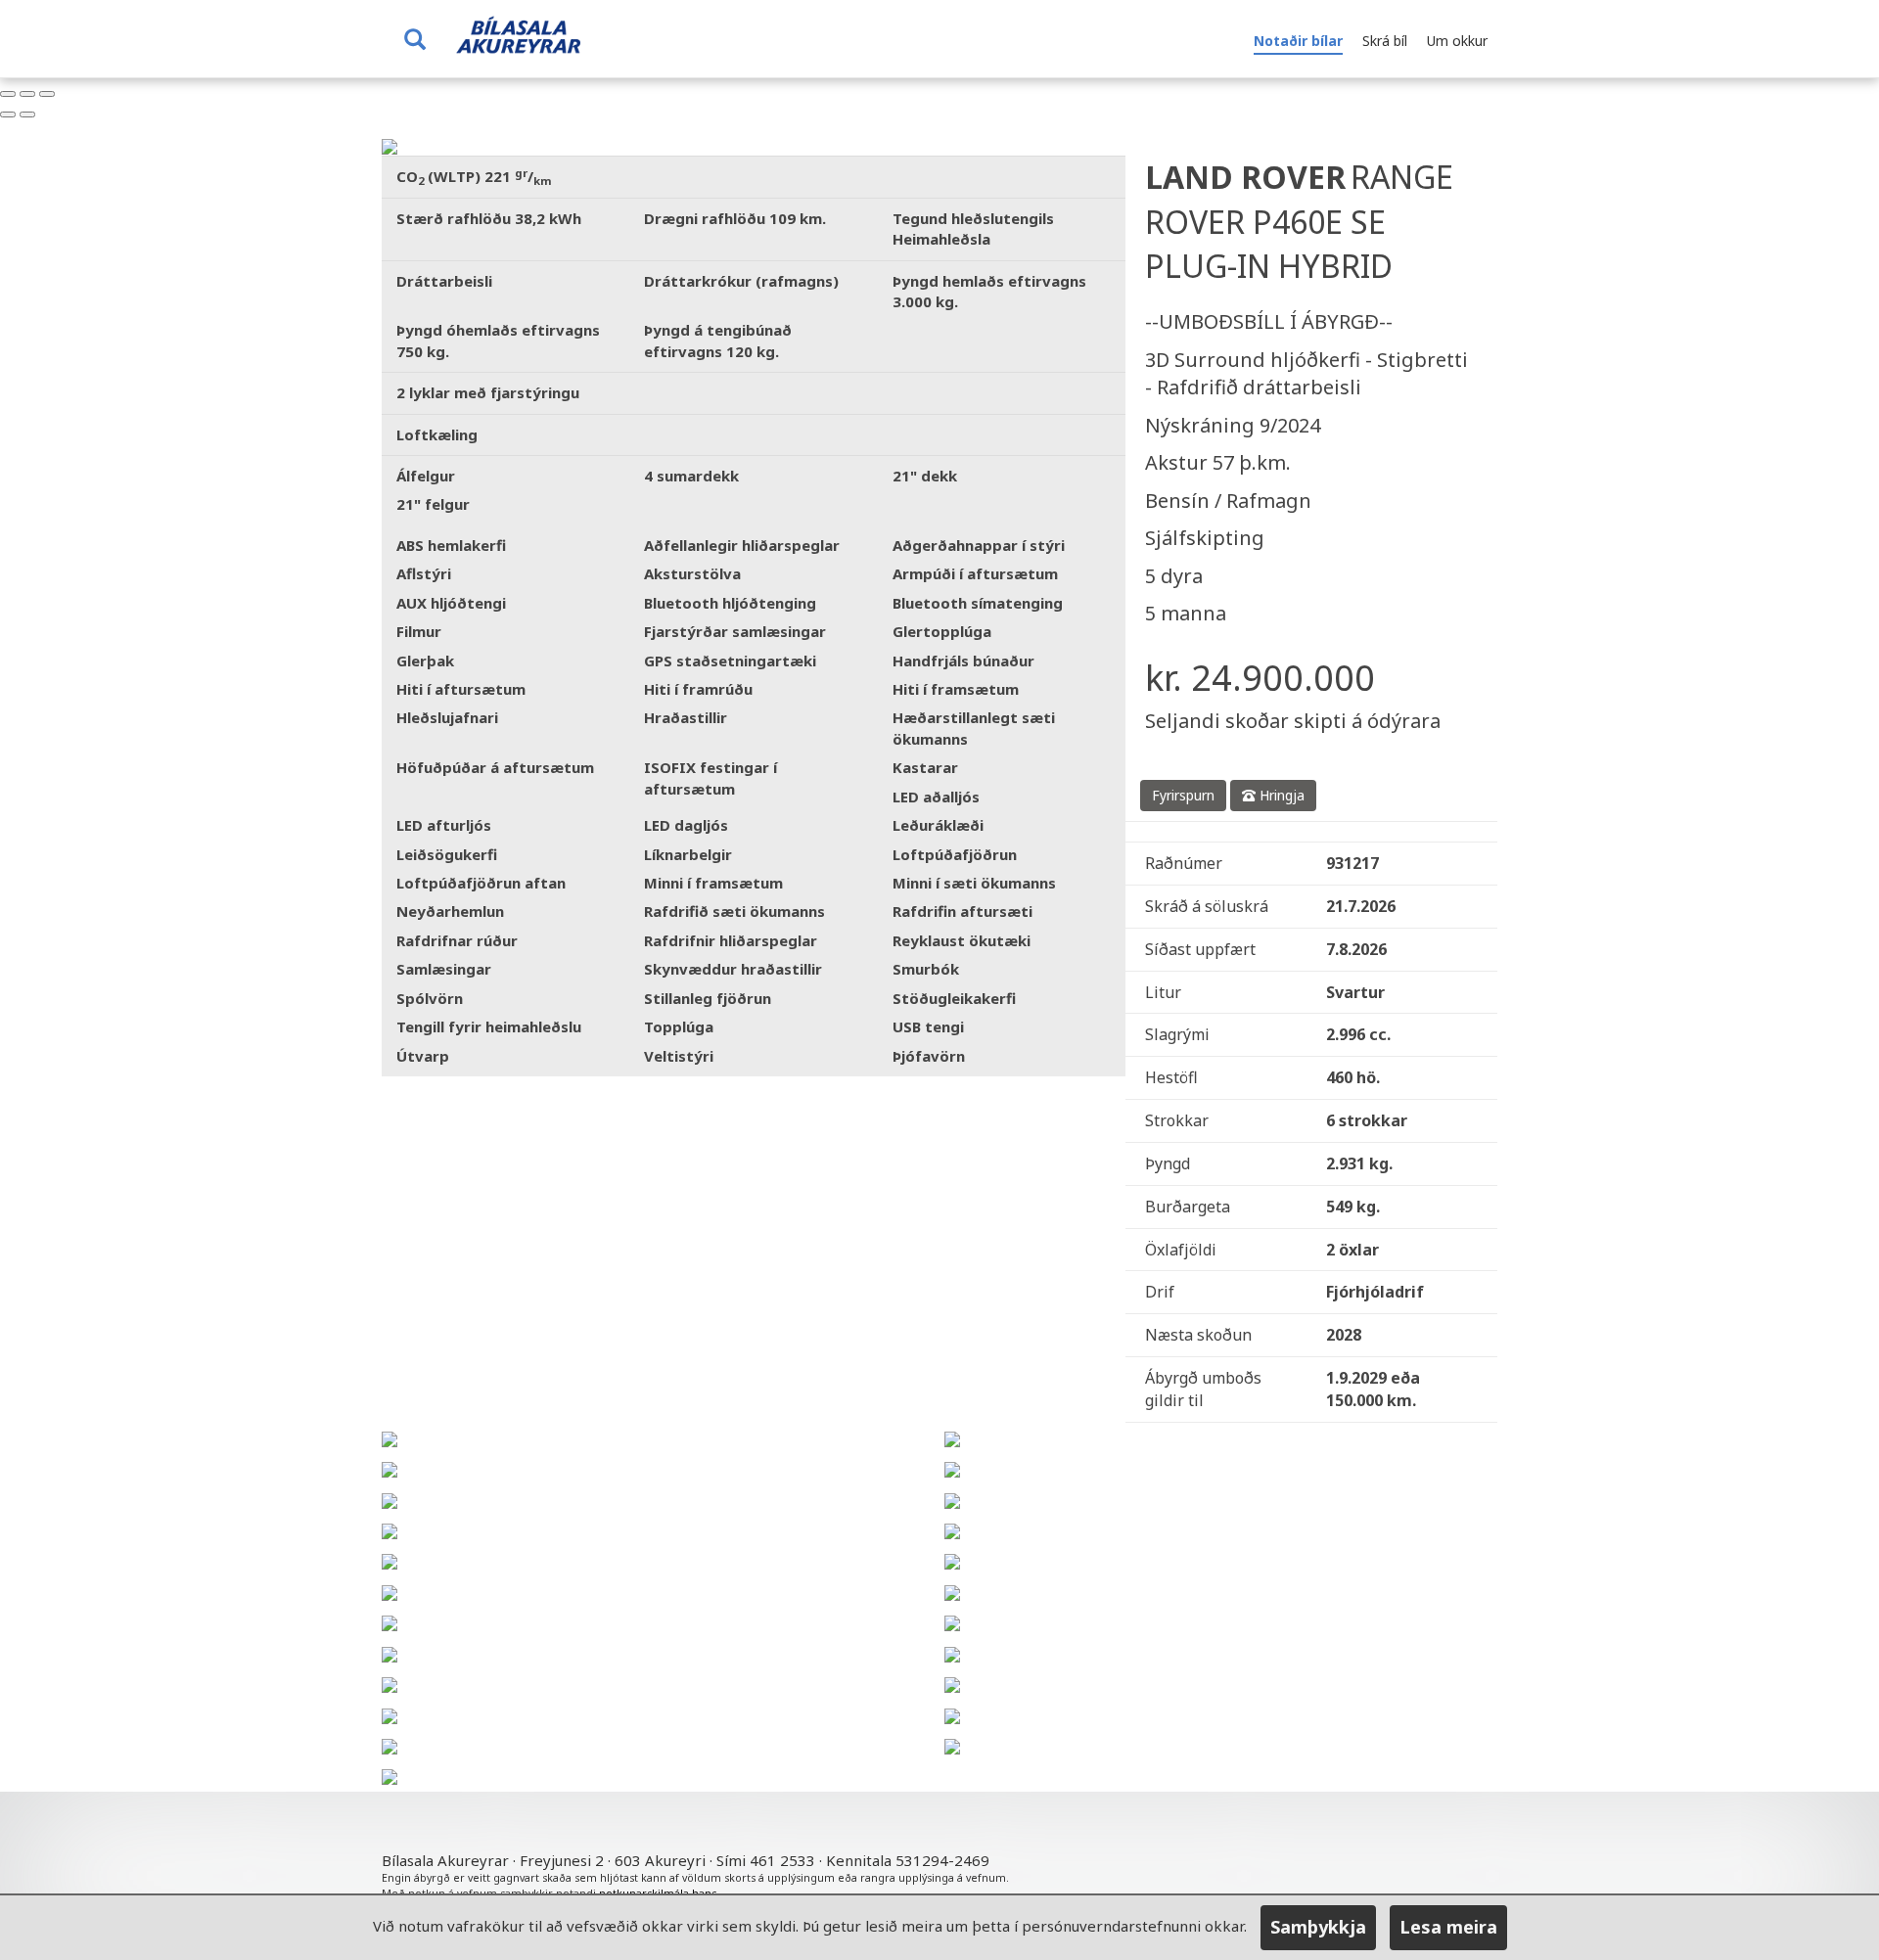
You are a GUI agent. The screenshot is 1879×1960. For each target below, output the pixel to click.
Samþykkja (1318, 1927)
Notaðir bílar (1298, 41)
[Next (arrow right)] (27, 114)
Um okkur (1457, 41)
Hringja (1280, 795)
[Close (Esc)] (8, 94)
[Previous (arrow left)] (8, 114)
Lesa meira (1448, 1927)
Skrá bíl (1385, 41)
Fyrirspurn (1183, 795)
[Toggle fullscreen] (27, 94)
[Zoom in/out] (47, 94)
